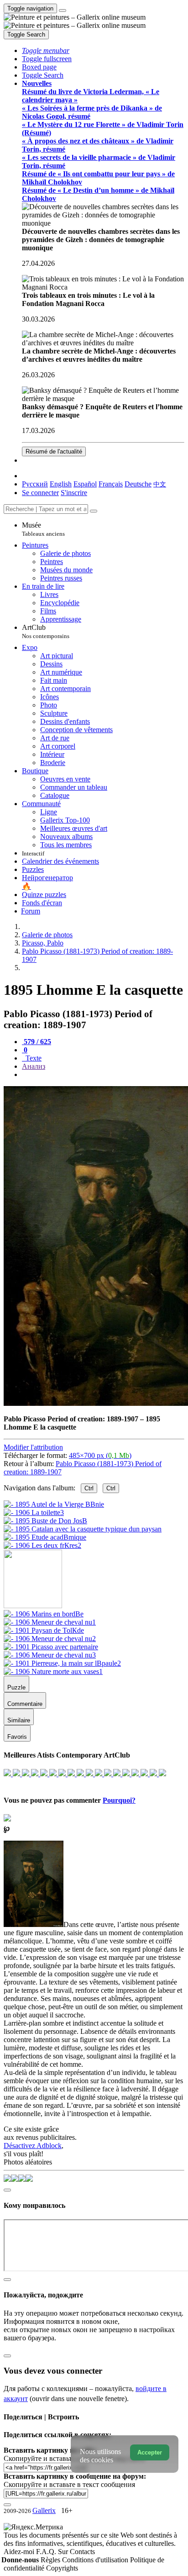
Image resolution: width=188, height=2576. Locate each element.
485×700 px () (100, 1455)
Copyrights (62, 2568)
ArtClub (46, 631)
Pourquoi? (119, 1800)
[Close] (94, 511)
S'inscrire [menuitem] (74, 493)
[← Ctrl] (42, 1545)
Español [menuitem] (85, 484)
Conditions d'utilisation (96, 2560)
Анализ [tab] (34, 1066)
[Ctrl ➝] (44, 1614)
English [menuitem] (61, 484)
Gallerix (44, 2510)
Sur (64, 2552)
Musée (43, 529)
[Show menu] (63, 11)
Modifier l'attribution (33, 1447)
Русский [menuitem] (35, 484)
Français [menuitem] (111, 484)
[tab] (37, 1042)
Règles (51, 2560)
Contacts (82, 2552)
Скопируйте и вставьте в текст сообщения (69, 2484)
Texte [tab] (33, 1058)
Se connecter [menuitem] (40, 493)
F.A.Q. (47, 2552)
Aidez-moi (20, 2552)
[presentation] (103, 1075)
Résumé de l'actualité (54, 451)
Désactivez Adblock (33, 2146)
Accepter (150, 2452)
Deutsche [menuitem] (138, 484)
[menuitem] (160, 484)
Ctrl (89, 1488)
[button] (46, 50)
